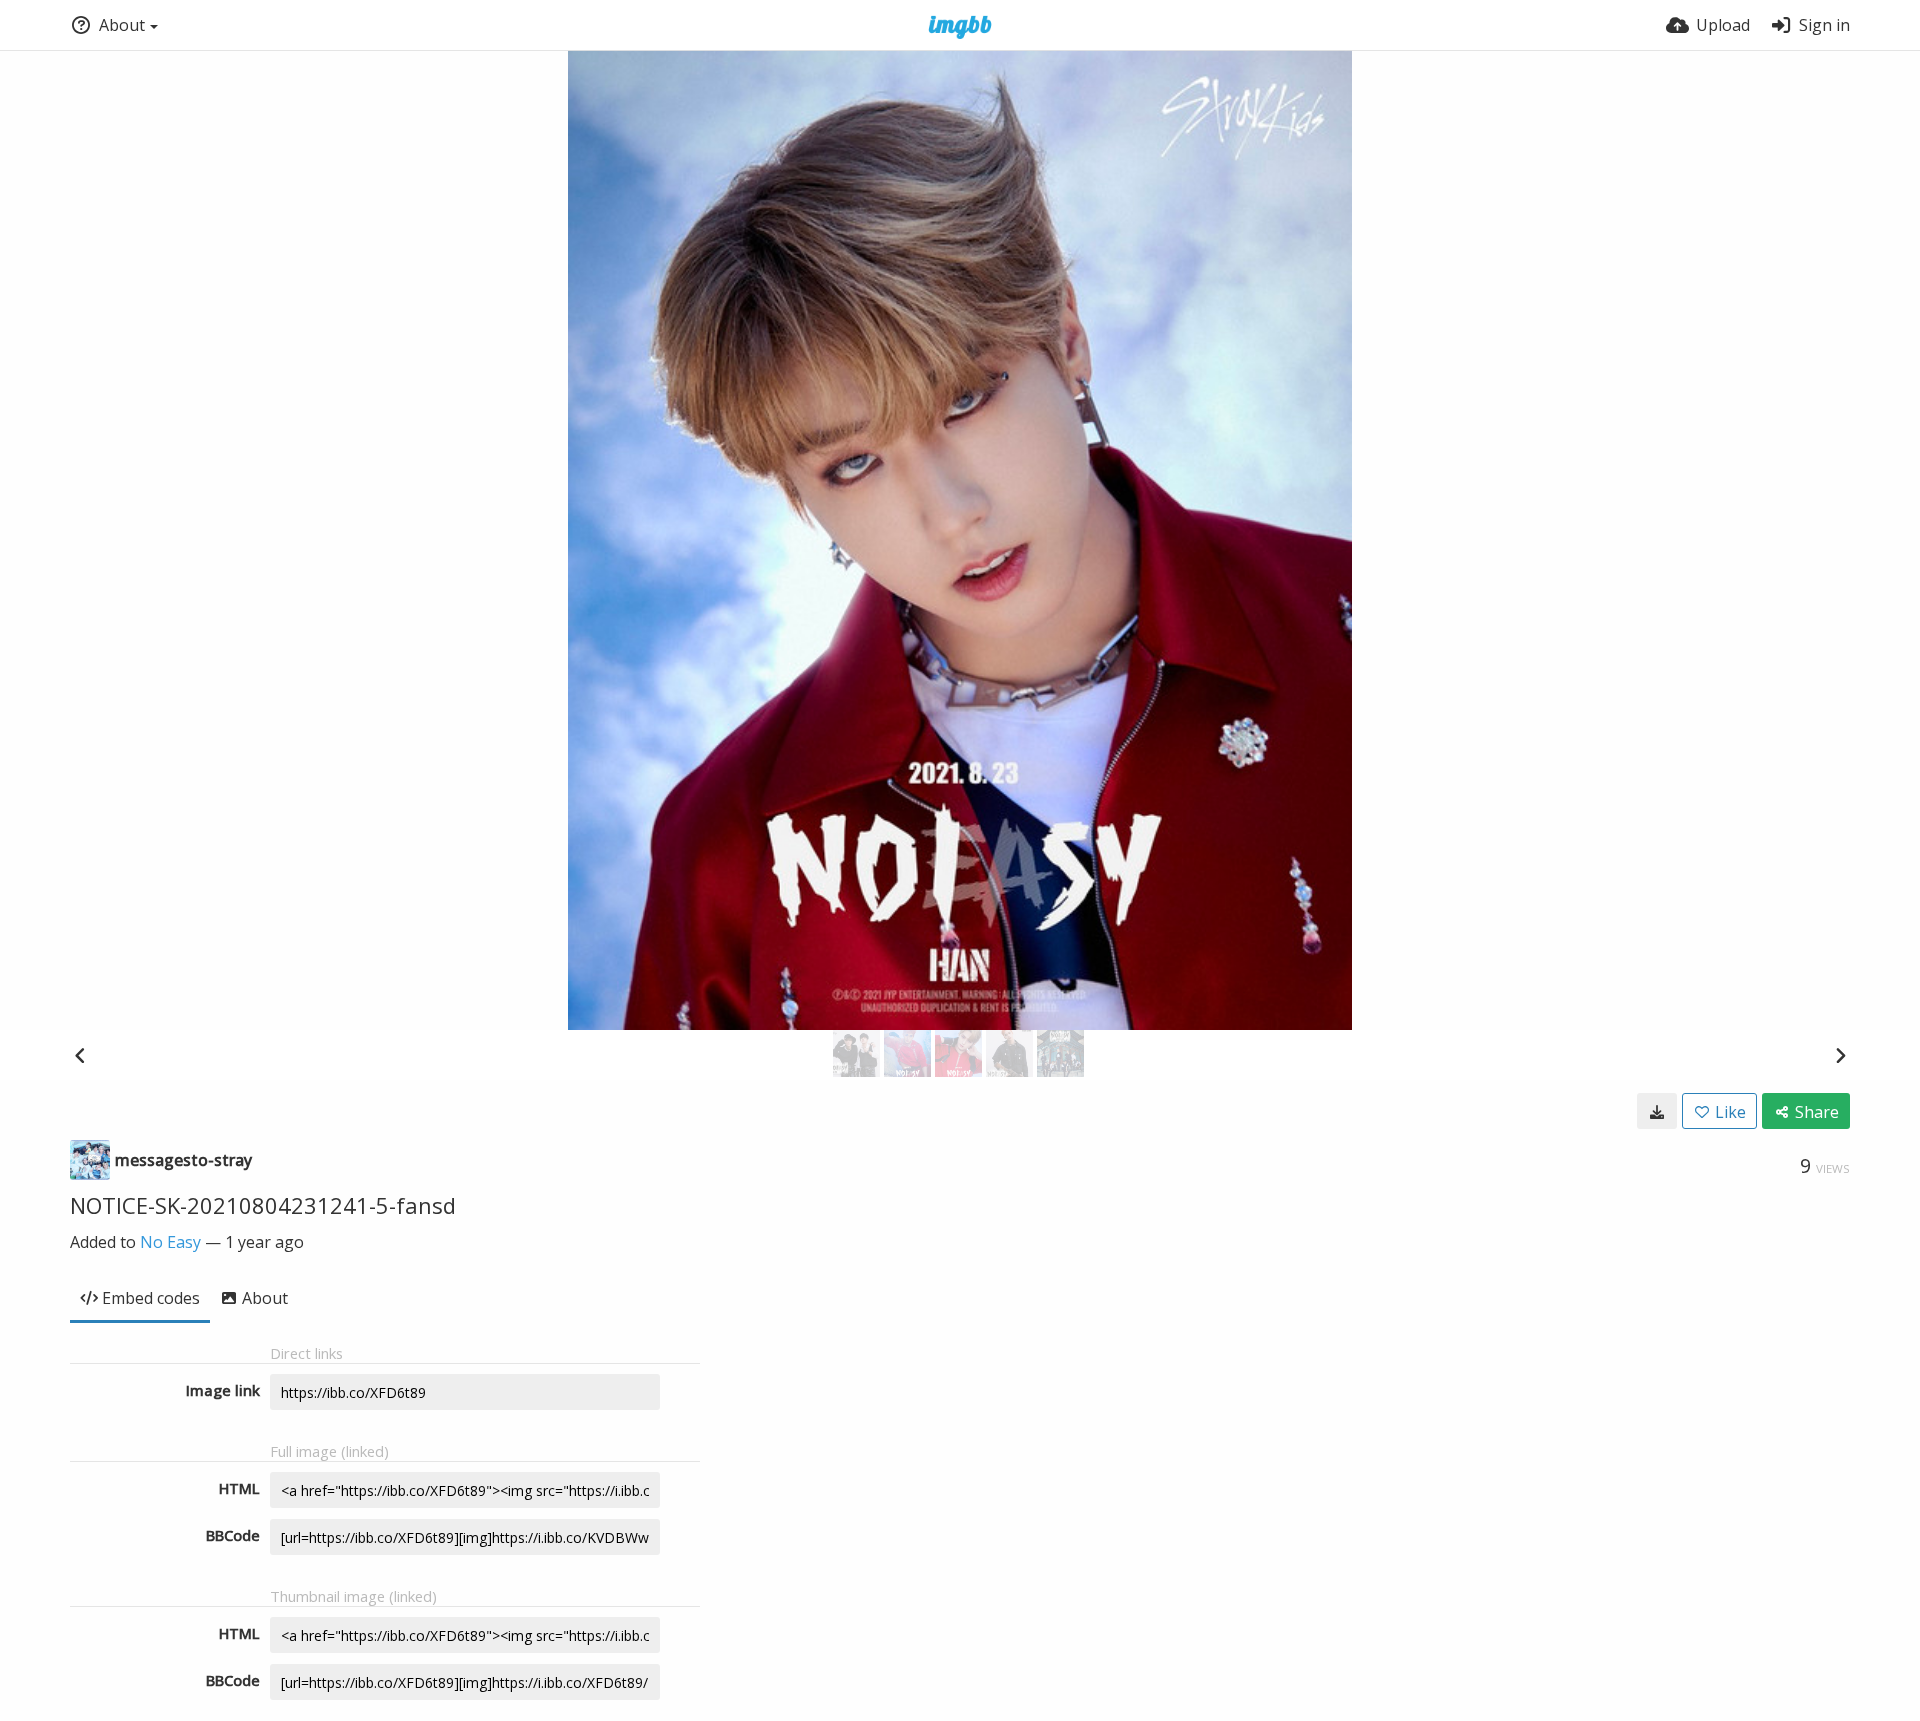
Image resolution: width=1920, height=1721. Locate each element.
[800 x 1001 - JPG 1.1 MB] (1657, 1111)
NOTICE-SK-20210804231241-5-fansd (263, 1205)
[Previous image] (80, 1055)
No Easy (170, 1242)
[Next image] (1840, 1055)
